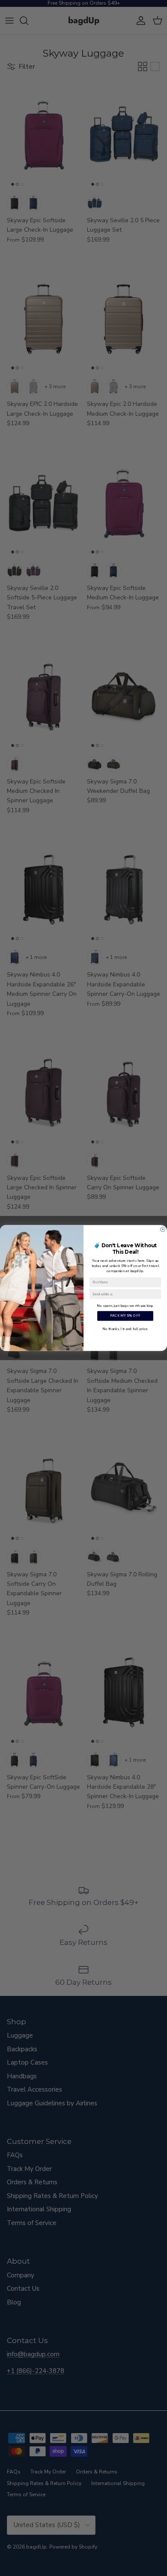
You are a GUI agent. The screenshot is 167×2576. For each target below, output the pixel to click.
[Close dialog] (163, 1229)
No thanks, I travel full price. (125, 1329)
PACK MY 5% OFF (125, 1316)
